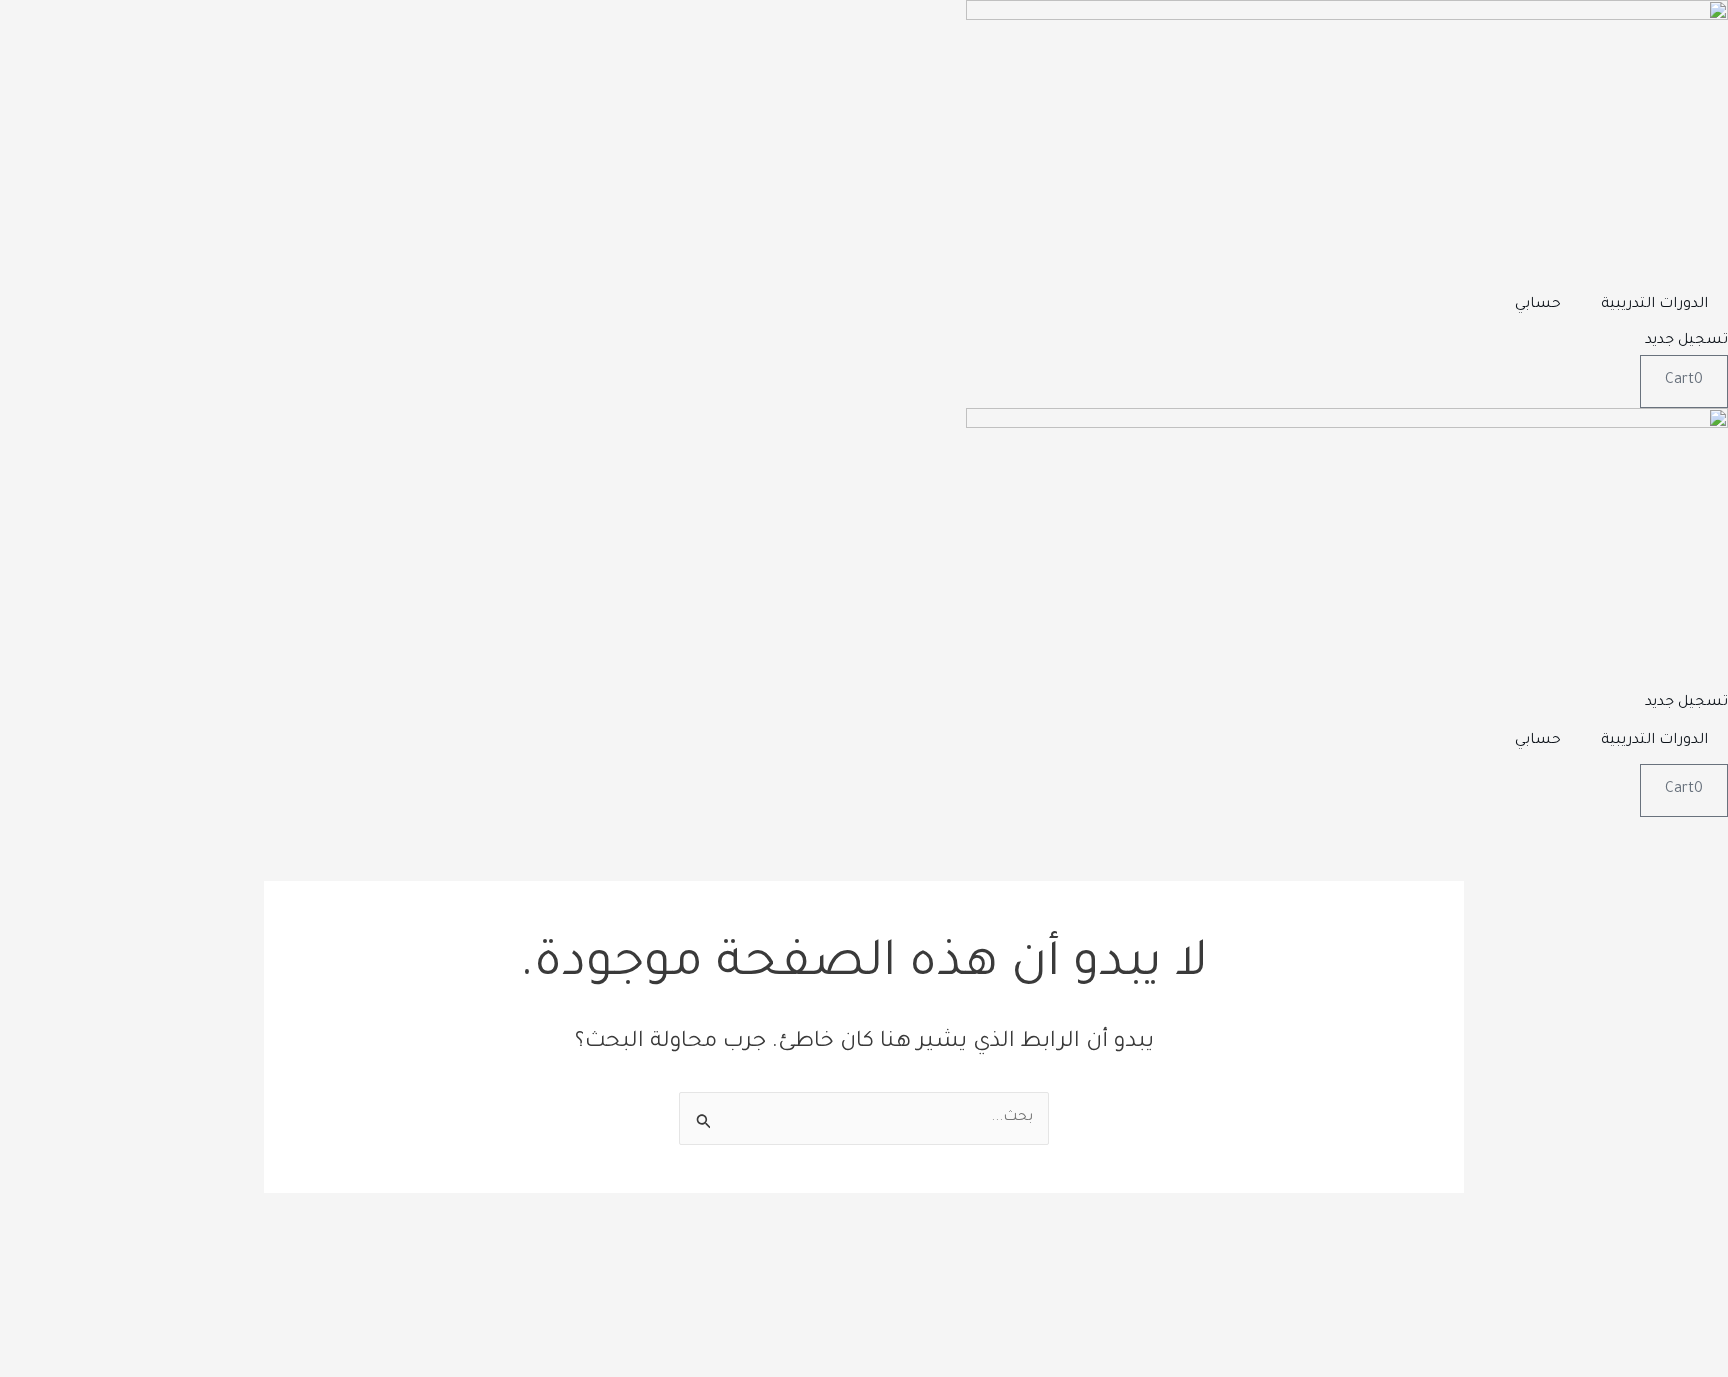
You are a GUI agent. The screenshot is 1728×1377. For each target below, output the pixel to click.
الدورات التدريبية (1654, 305)
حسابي (1538, 305)
